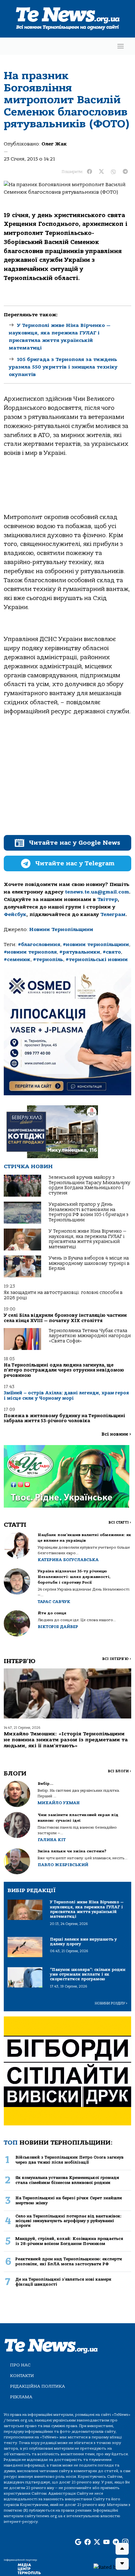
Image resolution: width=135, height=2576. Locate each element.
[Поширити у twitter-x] (101, 172)
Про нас (20, 2365)
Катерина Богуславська (68, 1560)
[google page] (78, 2543)
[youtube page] (106, 2543)
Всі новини (116, 1434)
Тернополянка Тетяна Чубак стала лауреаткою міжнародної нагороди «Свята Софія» (90, 1336)
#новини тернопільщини (96, 944)
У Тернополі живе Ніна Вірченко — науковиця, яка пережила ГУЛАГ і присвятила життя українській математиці (87, 1239)
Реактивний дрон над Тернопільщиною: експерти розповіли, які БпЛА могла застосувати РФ (69, 2261)
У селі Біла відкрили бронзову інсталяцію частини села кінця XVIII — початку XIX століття (65, 1318)
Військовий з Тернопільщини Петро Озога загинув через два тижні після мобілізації (69, 2160)
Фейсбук (15, 914)
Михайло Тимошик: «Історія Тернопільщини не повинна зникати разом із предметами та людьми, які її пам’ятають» (66, 1740)
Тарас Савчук (54, 1602)
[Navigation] (121, 46)
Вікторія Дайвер (58, 1627)
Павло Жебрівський (63, 1865)
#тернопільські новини (97, 960)
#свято (112, 952)
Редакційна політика (38, 2386)
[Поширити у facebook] (89, 172)
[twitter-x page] (97, 2543)
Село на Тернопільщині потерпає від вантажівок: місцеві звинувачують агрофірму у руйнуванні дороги (68, 2221)
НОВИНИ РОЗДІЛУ (111, 2003)
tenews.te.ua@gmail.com (97, 892)
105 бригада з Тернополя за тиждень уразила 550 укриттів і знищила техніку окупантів (63, 367)
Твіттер (108, 899)
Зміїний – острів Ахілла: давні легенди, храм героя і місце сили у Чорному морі (66, 1395)
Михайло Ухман (59, 1803)
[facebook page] (88, 2543)
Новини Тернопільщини (61, 929)
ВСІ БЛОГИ (119, 1771)
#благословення (39, 944)
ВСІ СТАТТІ (120, 1522)
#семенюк (17, 960)
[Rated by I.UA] (112, 2567)
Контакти (22, 2376)
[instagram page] (125, 2543)
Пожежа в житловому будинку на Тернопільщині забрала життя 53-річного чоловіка (65, 1418)
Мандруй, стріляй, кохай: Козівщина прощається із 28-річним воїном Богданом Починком (69, 2241)
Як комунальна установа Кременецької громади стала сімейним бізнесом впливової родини (67, 2180)
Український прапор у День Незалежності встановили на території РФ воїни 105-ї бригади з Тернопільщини (89, 1212)
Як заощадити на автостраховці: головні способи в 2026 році (63, 1295)
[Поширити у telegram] (125, 172)
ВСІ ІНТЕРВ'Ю (117, 1659)
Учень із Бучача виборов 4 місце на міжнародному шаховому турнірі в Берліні (89, 1263)
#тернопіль (48, 960)
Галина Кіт (52, 1840)
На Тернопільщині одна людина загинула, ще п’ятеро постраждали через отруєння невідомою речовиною (64, 1370)
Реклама (21, 2397)
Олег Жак (54, 144)
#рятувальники (80, 952)
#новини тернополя (30, 952)
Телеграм (113, 914)
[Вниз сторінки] (122, 2564)
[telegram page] (116, 2543)
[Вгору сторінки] (122, 2549)
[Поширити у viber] (113, 172)
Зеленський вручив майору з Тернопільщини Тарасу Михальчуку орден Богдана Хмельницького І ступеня (89, 1185)
